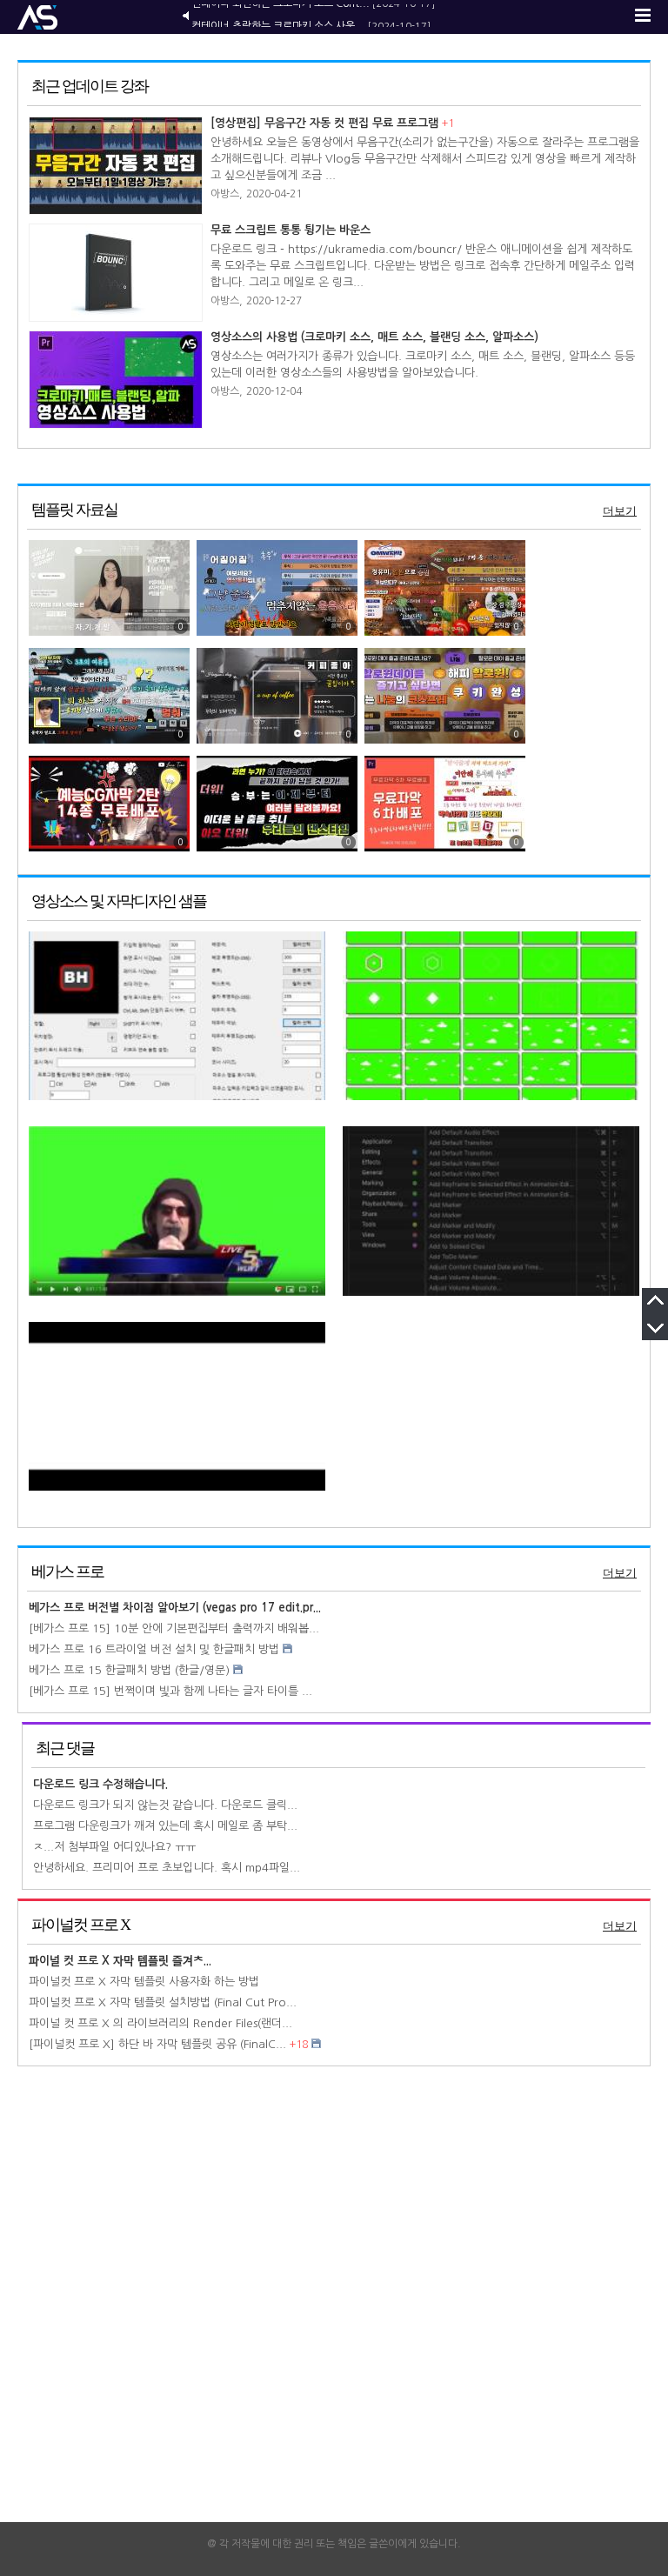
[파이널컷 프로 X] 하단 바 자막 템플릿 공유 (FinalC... (157, 2044)
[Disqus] (334, 2301)
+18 (299, 2045)
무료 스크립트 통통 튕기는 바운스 (291, 230)
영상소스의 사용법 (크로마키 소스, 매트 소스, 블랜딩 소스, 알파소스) (374, 337)
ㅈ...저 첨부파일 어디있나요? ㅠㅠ (114, 1847)
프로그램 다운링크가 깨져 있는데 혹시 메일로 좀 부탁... (165, 1826)
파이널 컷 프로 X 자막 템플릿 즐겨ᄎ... (120, 1961)
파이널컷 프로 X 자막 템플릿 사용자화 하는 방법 (144, 1982)
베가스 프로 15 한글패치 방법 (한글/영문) (129, 1670)
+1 (448, 123)
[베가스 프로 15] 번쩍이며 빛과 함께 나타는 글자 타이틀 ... (170, 1691)
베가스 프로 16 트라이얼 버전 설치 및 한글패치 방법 (154, 1649)
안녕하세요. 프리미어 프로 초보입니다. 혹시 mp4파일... (167, 1868)
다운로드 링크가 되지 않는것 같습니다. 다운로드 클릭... (165, 1805)
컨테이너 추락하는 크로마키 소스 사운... (278, 16)
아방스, (227, 194)
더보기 (620, 511)
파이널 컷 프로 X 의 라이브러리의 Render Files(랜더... (160, 2023)
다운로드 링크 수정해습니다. (100, 1784)
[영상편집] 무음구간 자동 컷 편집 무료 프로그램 (324, 123)
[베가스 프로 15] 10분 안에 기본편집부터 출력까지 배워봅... (174, 1628)
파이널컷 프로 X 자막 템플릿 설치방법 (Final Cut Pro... (163, 2002)
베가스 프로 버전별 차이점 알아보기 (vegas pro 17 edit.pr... (175, 1608)
